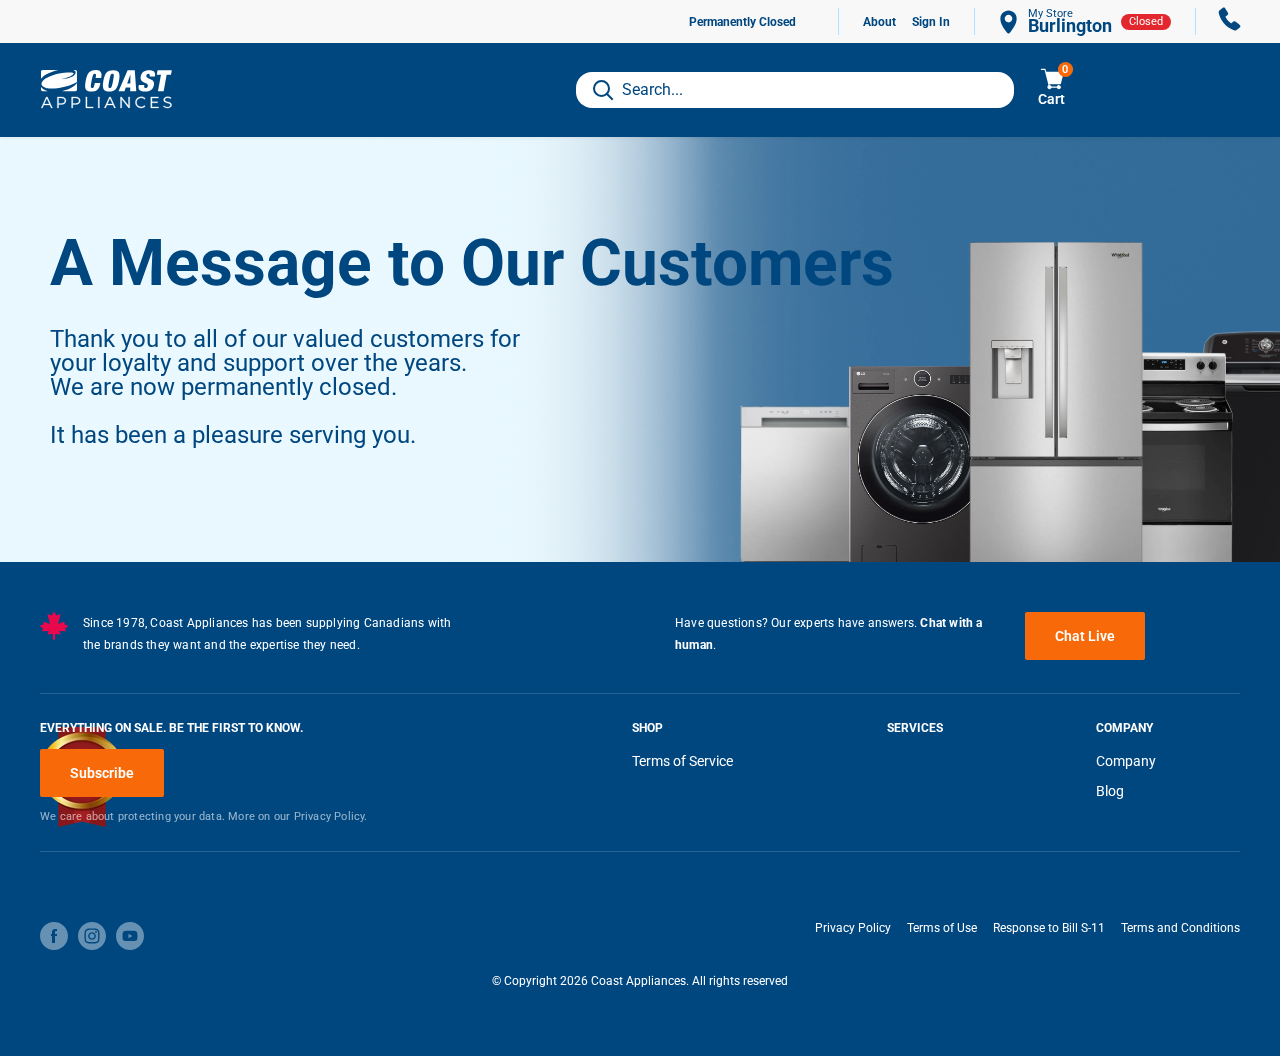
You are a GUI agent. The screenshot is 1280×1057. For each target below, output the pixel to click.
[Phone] (1230, 21)
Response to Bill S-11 (1049, 928)
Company (1126, 761)
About (879, 22)
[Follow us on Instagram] (92, 936)
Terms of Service (682, 761)
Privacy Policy (853, 928)
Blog (1110, 791)
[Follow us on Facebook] (54, 936)
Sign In (931, 22)
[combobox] (795, 90)
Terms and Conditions (1180, 928)
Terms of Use (942, 928)
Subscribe (102, 773)
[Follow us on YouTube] (130, 936)
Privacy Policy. (331, 816)
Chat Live (1085, 636)
